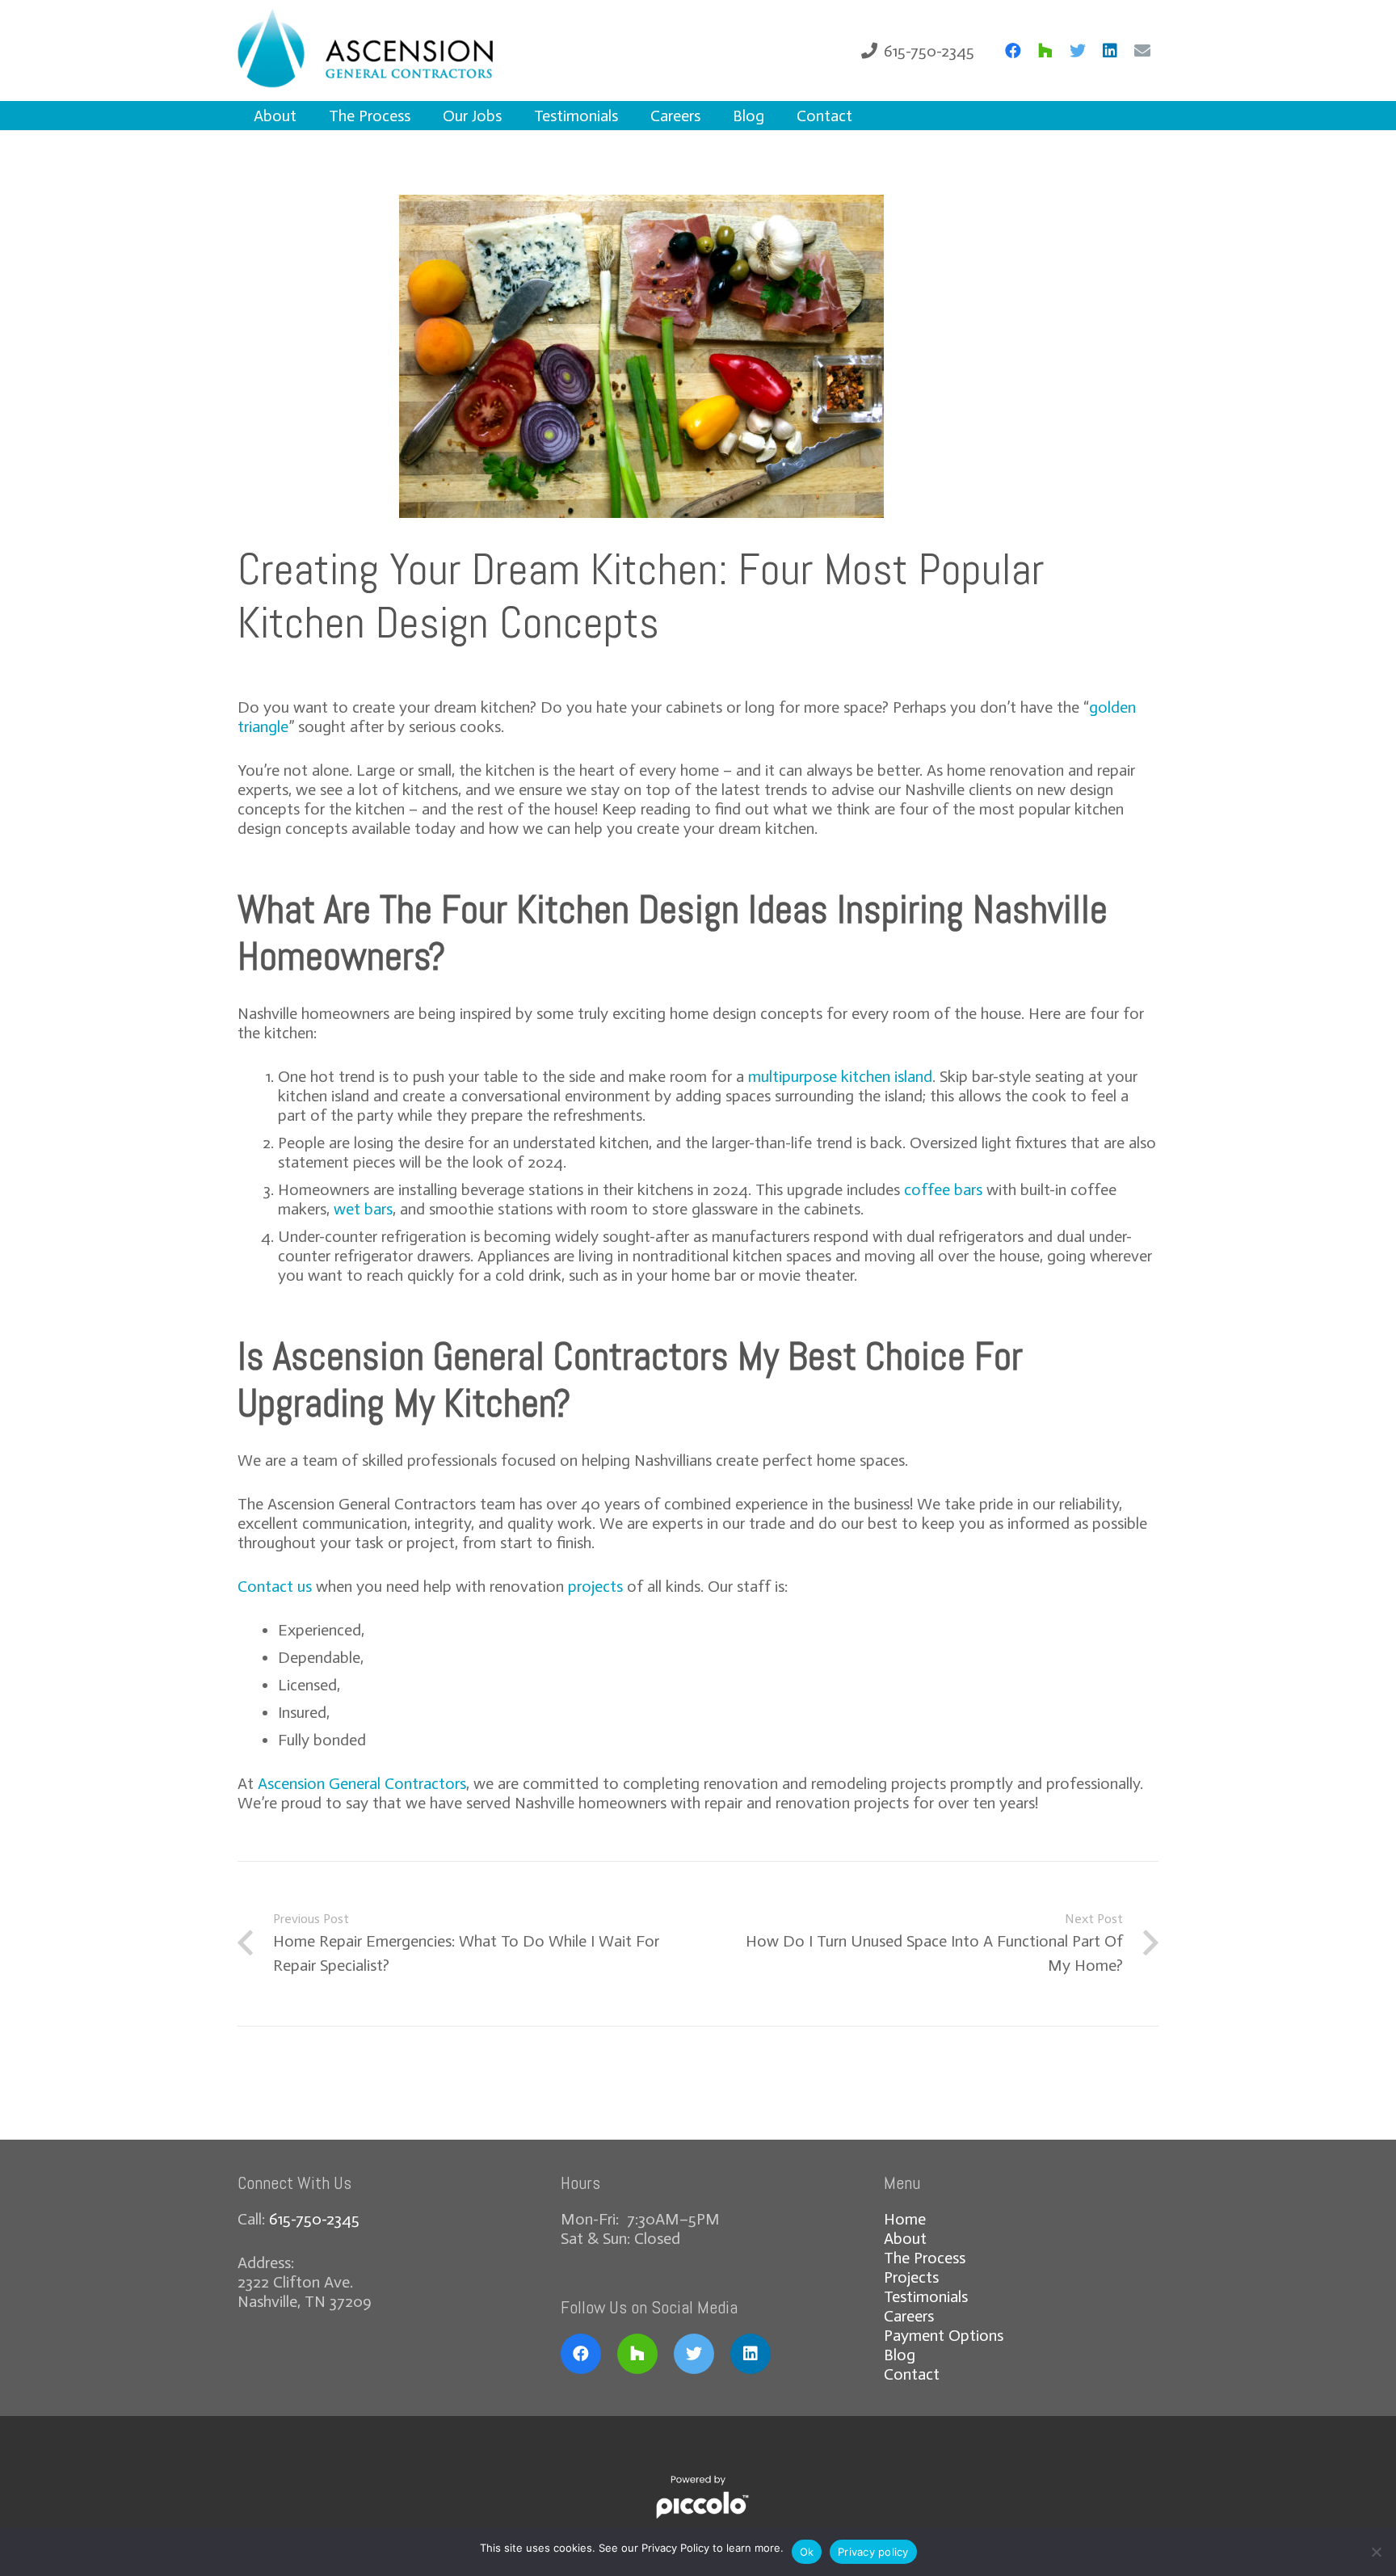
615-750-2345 (314, 2219)
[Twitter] (1078, 51)
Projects (911, 2277)
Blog (900, 2355)
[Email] (1142, 51)
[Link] (389, 51)
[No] (1376, 2552)
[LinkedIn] (1110, 51)
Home (905, 2219)
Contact (912, 2374)
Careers (909, 2316)
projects (595, 1586)
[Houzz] (1045, 51)
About (905, 2238)
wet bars (363, 1209)
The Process (925, 2258)
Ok (807, 2552)
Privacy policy (873, 2552)
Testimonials (926, 2296)
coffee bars (943, 1189)
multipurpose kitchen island (840, 1076)
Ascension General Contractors (362, 1783)
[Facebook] (1013, 51)
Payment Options (944, 2335)
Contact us (275, 1586)
